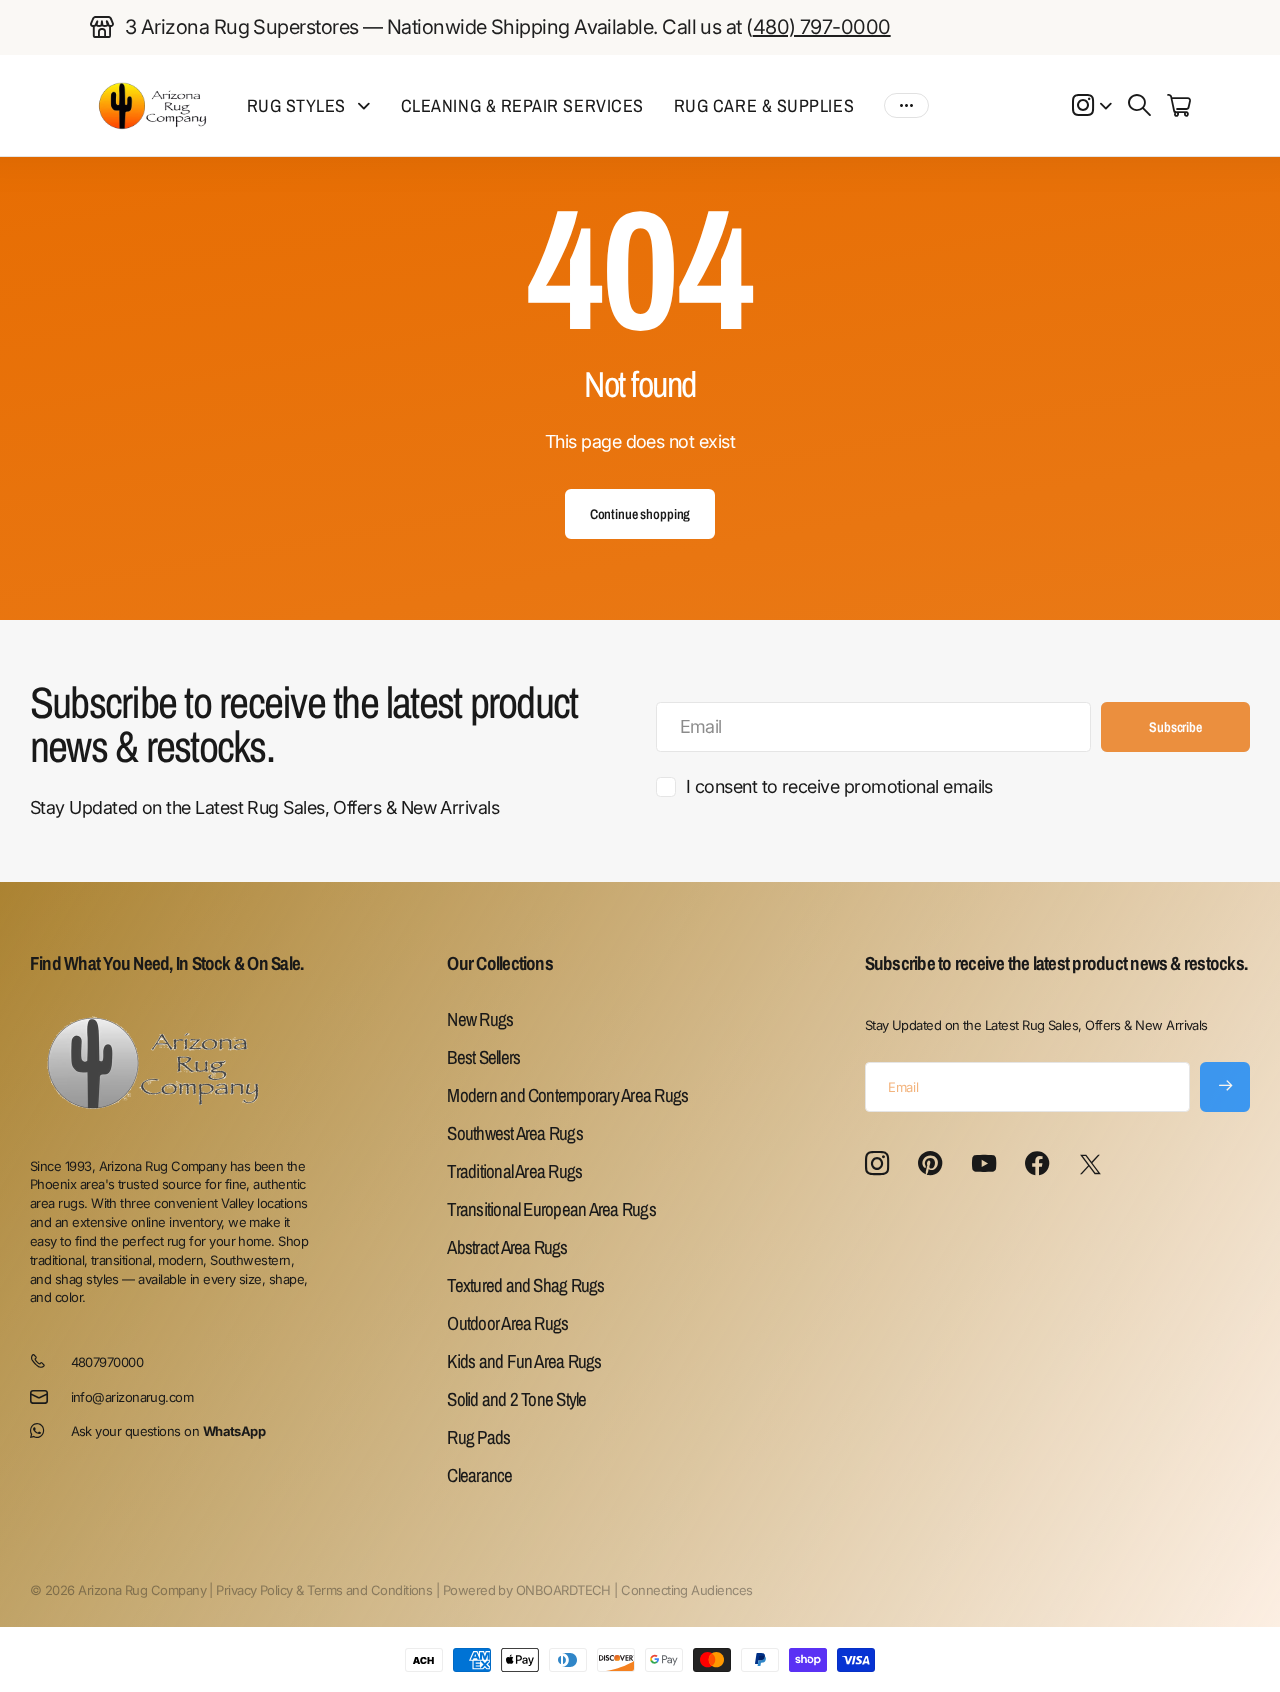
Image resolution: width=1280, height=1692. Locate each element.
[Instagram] (877, 1164)
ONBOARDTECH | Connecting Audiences (634, 1590)
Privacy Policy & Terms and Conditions (324, 1590)
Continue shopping (640, 514)
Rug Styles (296, 105)
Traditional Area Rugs (514, 1171)
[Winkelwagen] (1178, 106)
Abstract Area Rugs (507, 1247)
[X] (1090, 1165)
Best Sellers (483, 1057)
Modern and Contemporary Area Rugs (567, 1095)
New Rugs (480, 1019)
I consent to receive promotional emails (839, 786)
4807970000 (107, 1362)
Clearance (479, 1475)
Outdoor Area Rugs (507, 1323)
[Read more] (1092, 106)
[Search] (1139, 106)
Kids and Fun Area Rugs (524, 1361)
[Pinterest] (929, 1164)
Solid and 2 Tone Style (516, 1399)
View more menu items (906, 106)
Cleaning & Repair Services (522, 105)
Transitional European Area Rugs (551, 1209)
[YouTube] (983, 1164)
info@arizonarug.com (132, 1397)
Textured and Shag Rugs (525, 1285)
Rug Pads (478, 1437)
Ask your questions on (168, 1431)
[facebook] (1037, 1164)
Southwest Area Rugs (515, 1133)
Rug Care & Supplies (764, 105)
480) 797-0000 (822, 27)
